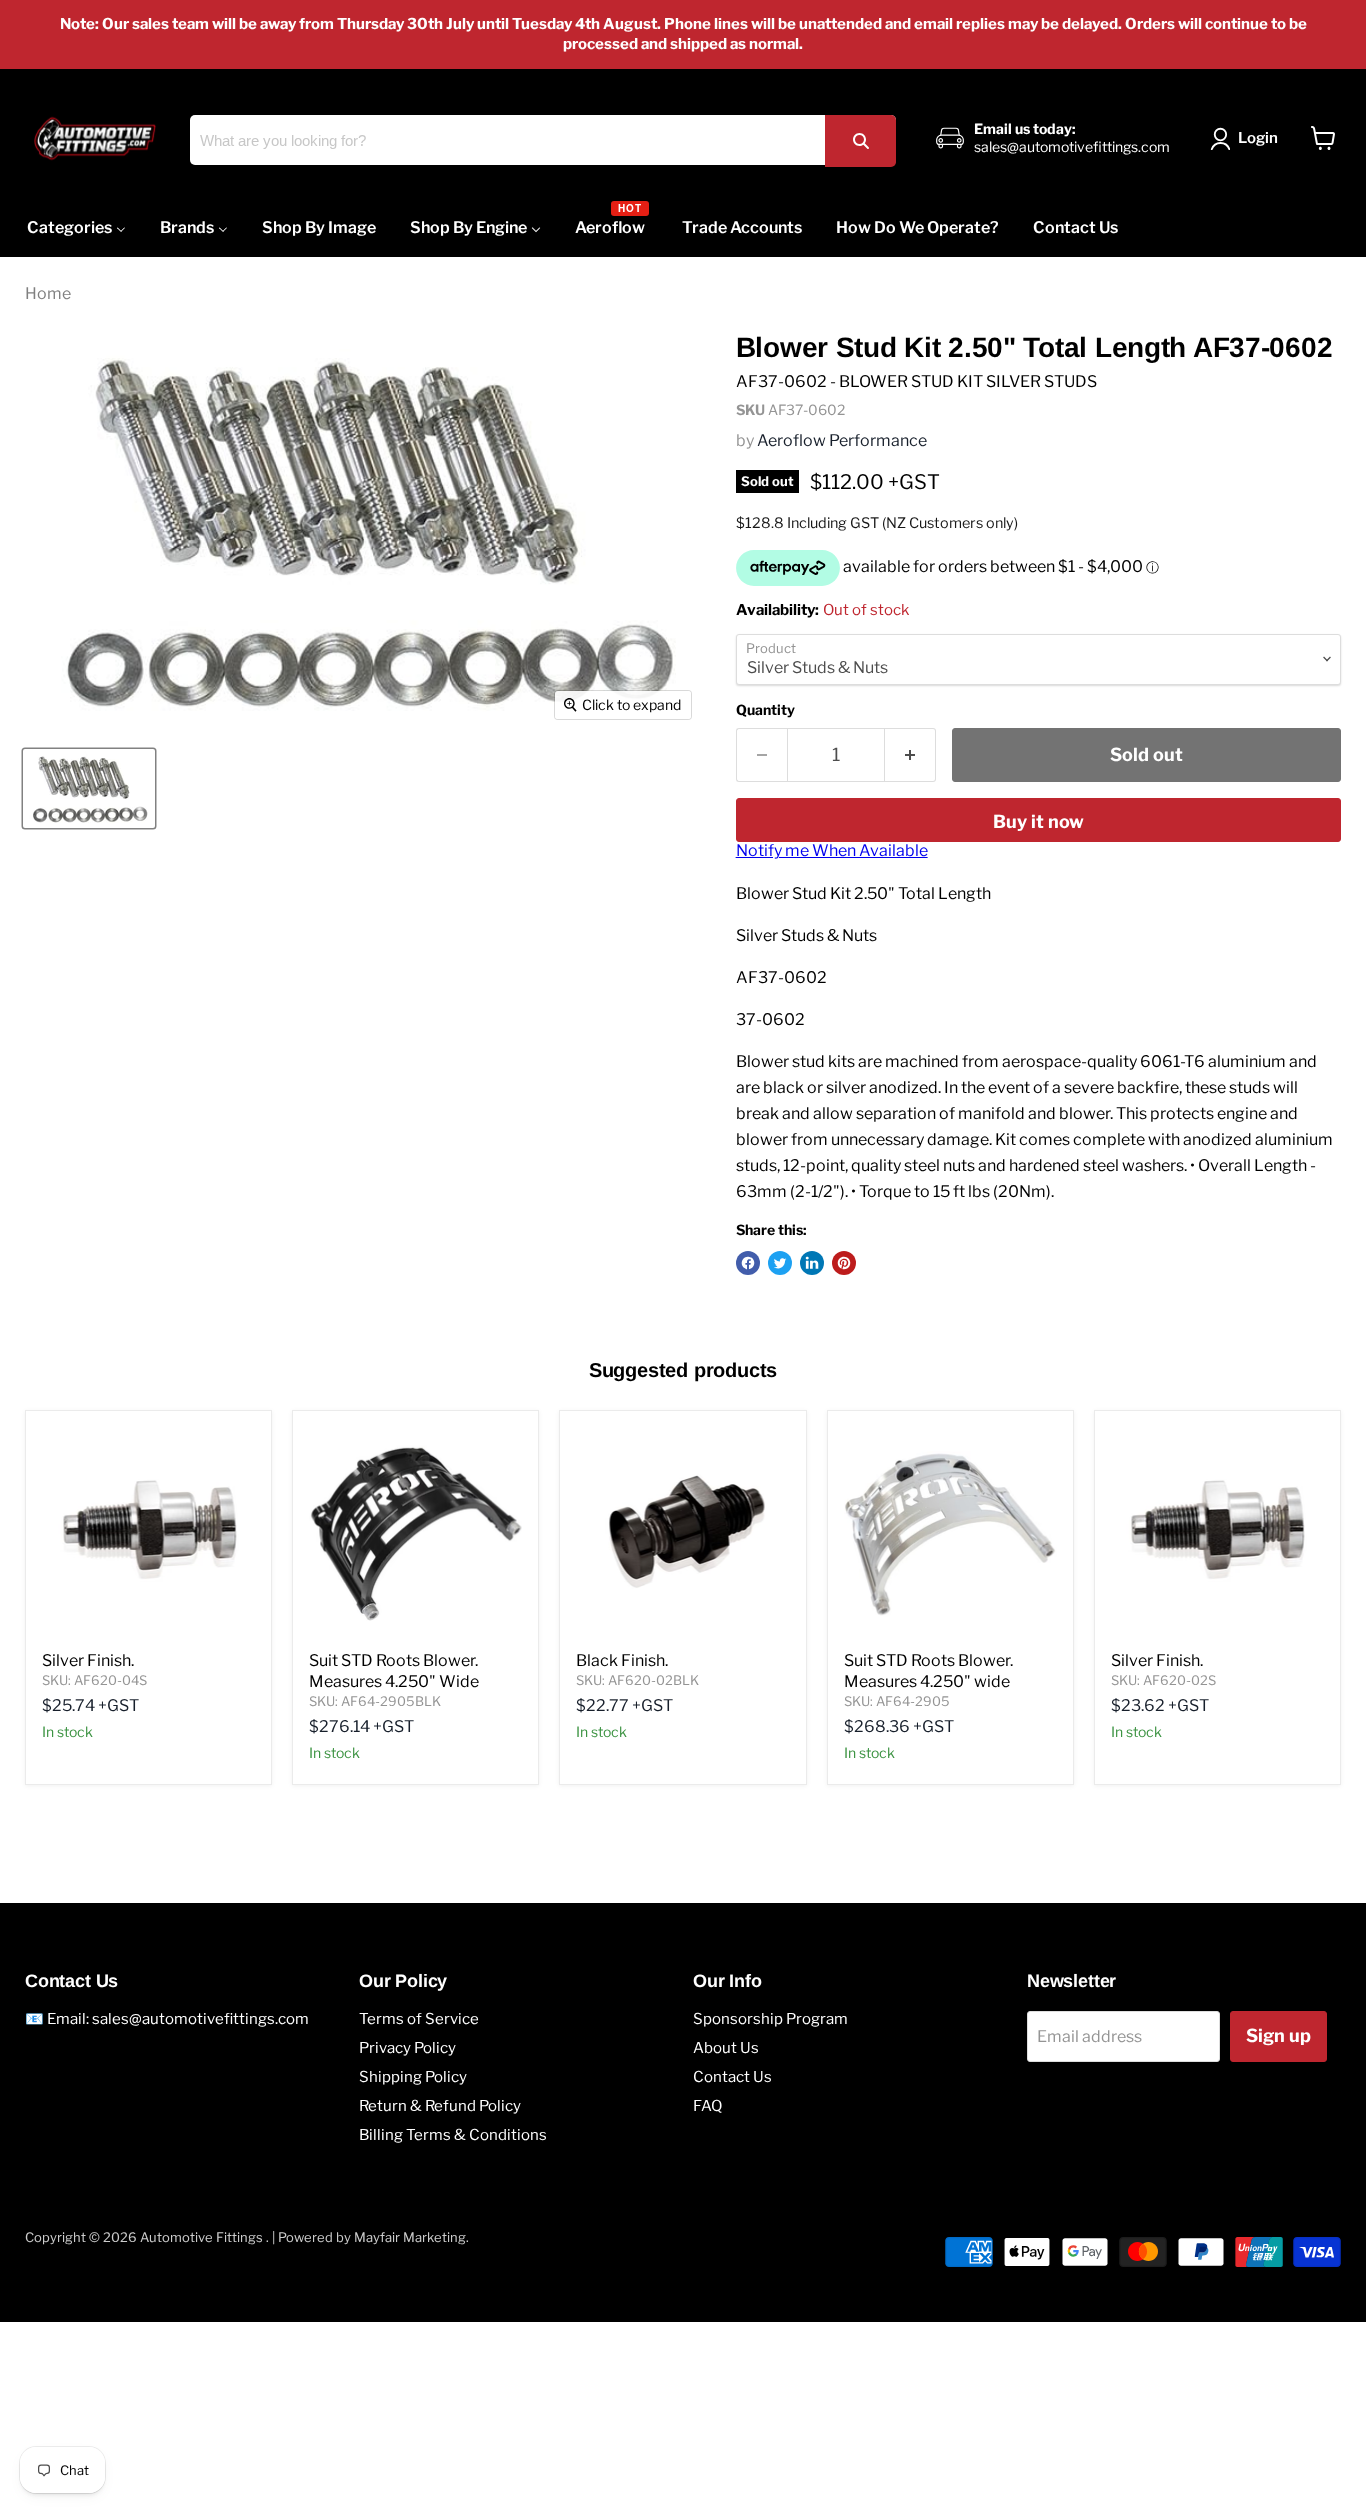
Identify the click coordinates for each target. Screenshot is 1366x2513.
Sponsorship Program (770, 2019)
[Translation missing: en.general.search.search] (860, 140)
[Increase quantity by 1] (910, 755)
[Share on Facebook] (748, 1263)
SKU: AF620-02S (1163, 1680)
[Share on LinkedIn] (812, 1263)
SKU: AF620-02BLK (637, 1680)
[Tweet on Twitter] (780, 1263)
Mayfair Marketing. (411, 2237)
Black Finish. (622, 1660)
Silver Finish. (88, 1660)
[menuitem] (76, 227)
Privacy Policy (407, 2048)
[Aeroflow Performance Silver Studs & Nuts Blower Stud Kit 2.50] (89, 788)
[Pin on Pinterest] (844, 1263)
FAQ (707, 2106)
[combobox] (543, 140)
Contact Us (732, 2077)
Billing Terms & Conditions (453, 2135)
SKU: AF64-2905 (897, 1701)
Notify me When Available (832, 850)
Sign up (1278, 2035)
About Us (726, 2048)
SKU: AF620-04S (94, 1680)
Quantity (765, 710)
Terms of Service (419, 2019)
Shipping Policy (413, 2077)
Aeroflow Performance (842, 440)
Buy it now (1038, 821)
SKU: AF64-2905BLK (375, 1701)
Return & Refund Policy (440, 2106)
